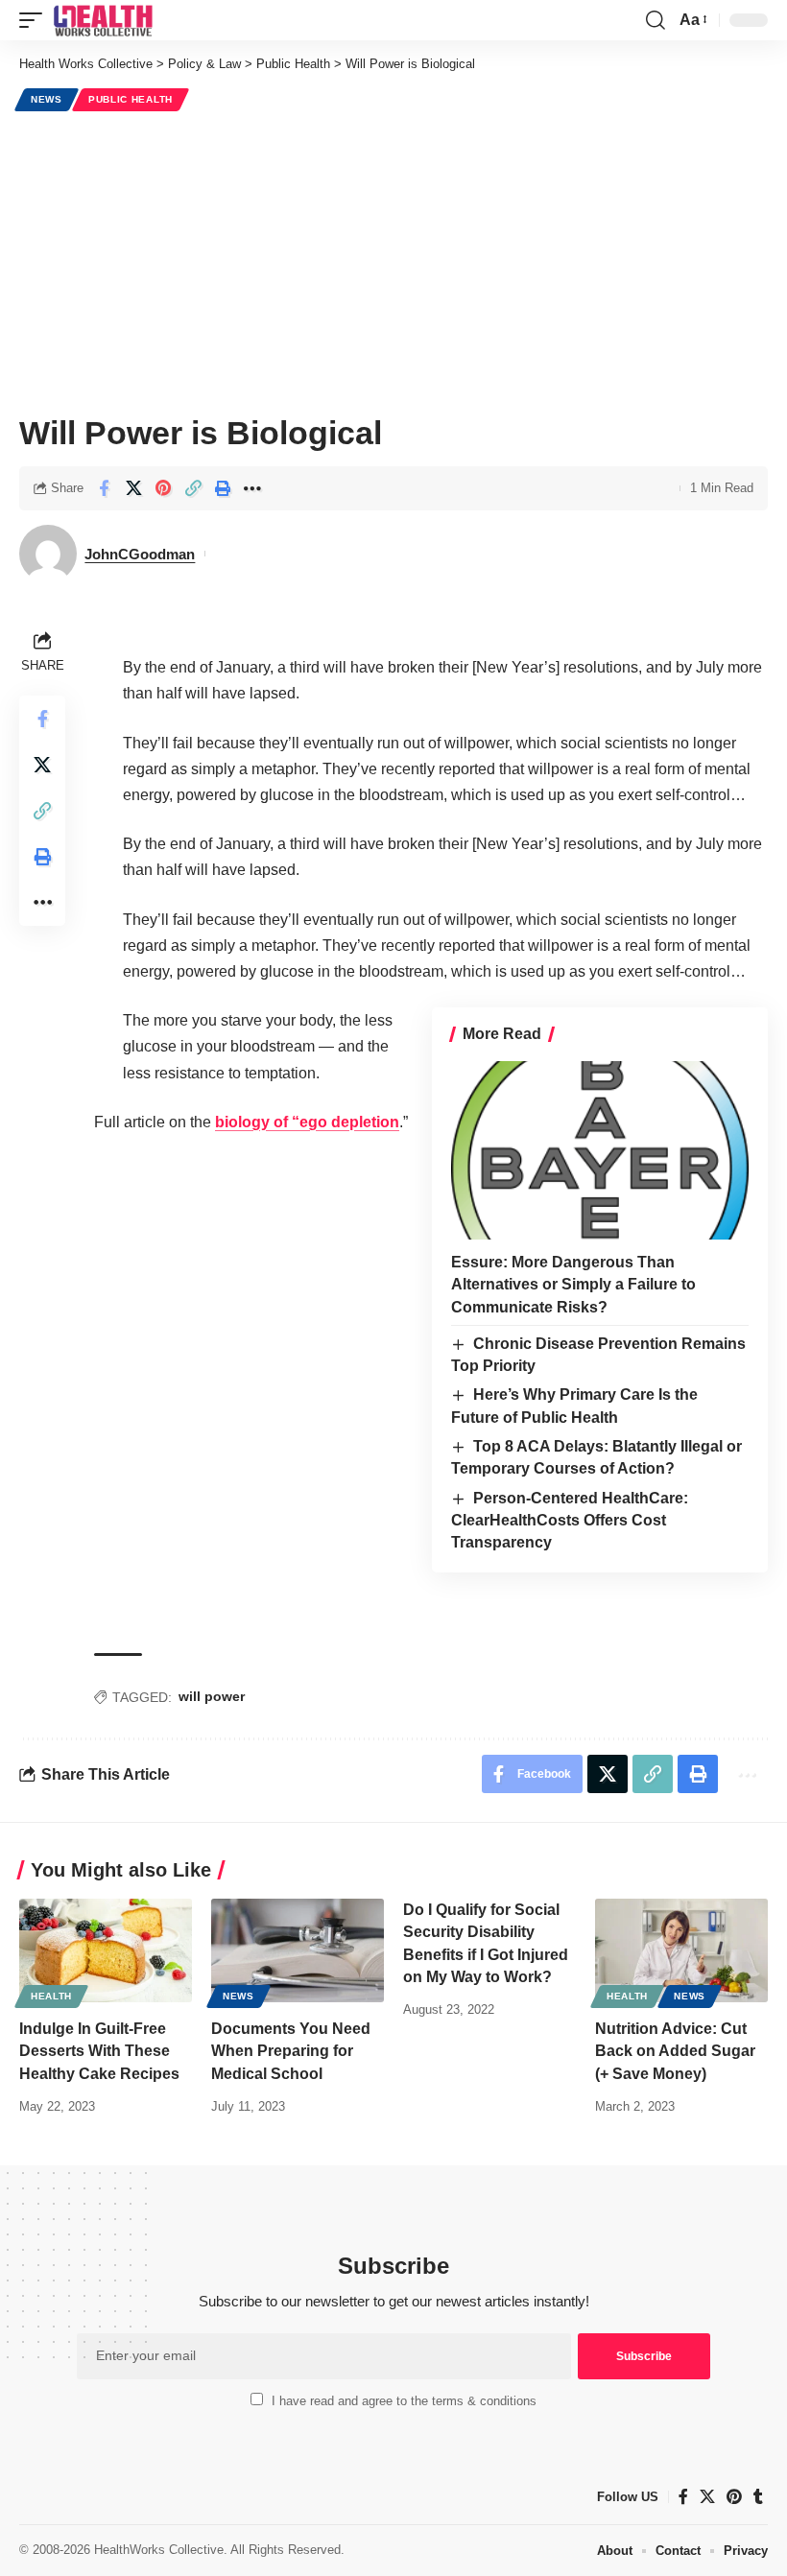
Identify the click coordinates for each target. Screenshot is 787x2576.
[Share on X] (133, 488)
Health (51, 1996)
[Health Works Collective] (103, 20)
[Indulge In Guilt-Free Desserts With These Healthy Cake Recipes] (106, 1950)
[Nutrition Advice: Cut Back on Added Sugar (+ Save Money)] (681, 1950)
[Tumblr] (758, 2497)
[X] (707, 2497)
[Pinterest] (734, 2497)
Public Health (131, 99)
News (47, 99)
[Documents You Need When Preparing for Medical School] (298, 1950)
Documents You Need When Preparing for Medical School (291, 2051)
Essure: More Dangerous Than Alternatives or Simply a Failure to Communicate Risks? (573, 1284)
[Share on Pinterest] (163, 488)
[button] (36, 20)
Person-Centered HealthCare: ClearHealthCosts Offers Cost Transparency (570, 1521)
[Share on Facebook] (104, 488)
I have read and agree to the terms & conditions (404, 2401)
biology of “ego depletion (307, 1122)
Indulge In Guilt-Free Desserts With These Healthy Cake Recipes (99, 2051)
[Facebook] (683, 2497)
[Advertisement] (393, 260)
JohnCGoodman (140, 554)
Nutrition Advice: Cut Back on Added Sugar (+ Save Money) (675, 2051)
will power (212, 1696)
